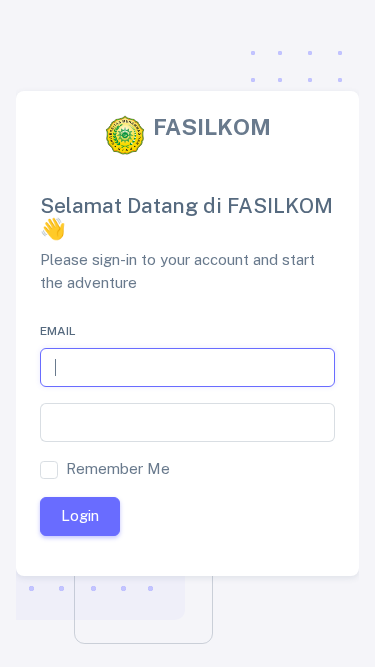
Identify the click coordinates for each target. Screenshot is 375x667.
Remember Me (118, 468)
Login (80, 515)
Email (58, 331)
